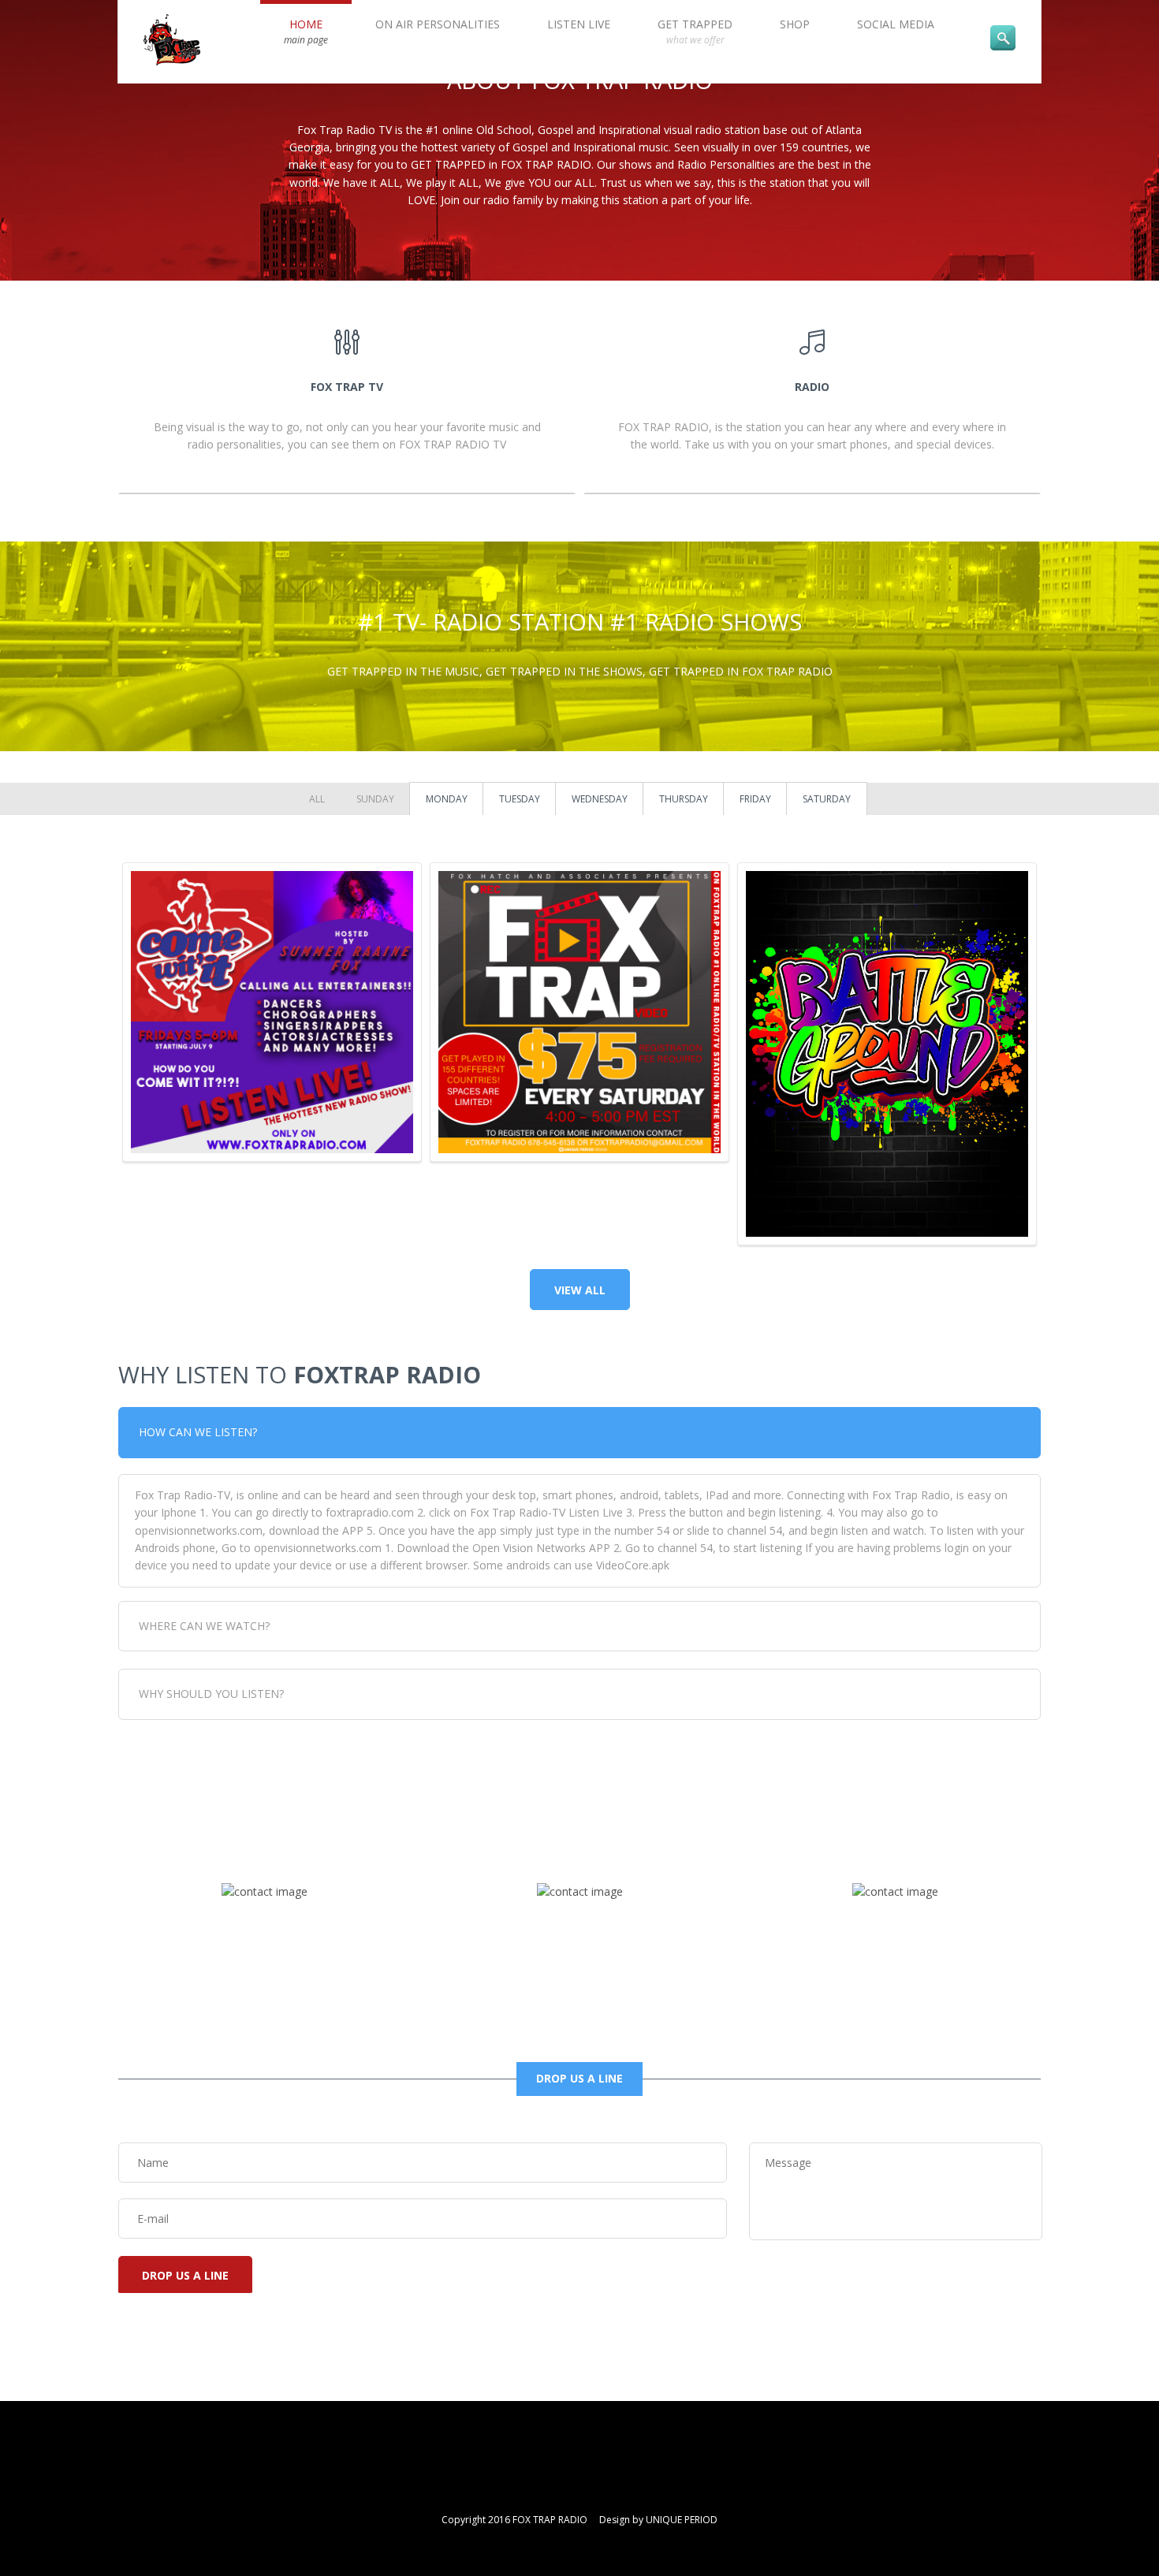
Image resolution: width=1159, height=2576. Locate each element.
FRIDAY (755, 799)
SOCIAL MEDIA (896, 24)
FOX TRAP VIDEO (580, 951)
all (317, 799)
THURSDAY (684, 799)
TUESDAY (520, 799)
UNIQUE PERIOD (682, 2520)
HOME (306, 32)
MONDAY (447, 799)
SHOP (795, 24)
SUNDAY (375, 799)
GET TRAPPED (695, 32)
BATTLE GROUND (887, 951)
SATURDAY (827, 799)
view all (580, 1290)
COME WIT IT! (272, 951)
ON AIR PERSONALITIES (438, 24)
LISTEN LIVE (579, 24)
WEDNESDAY (600, 799)
